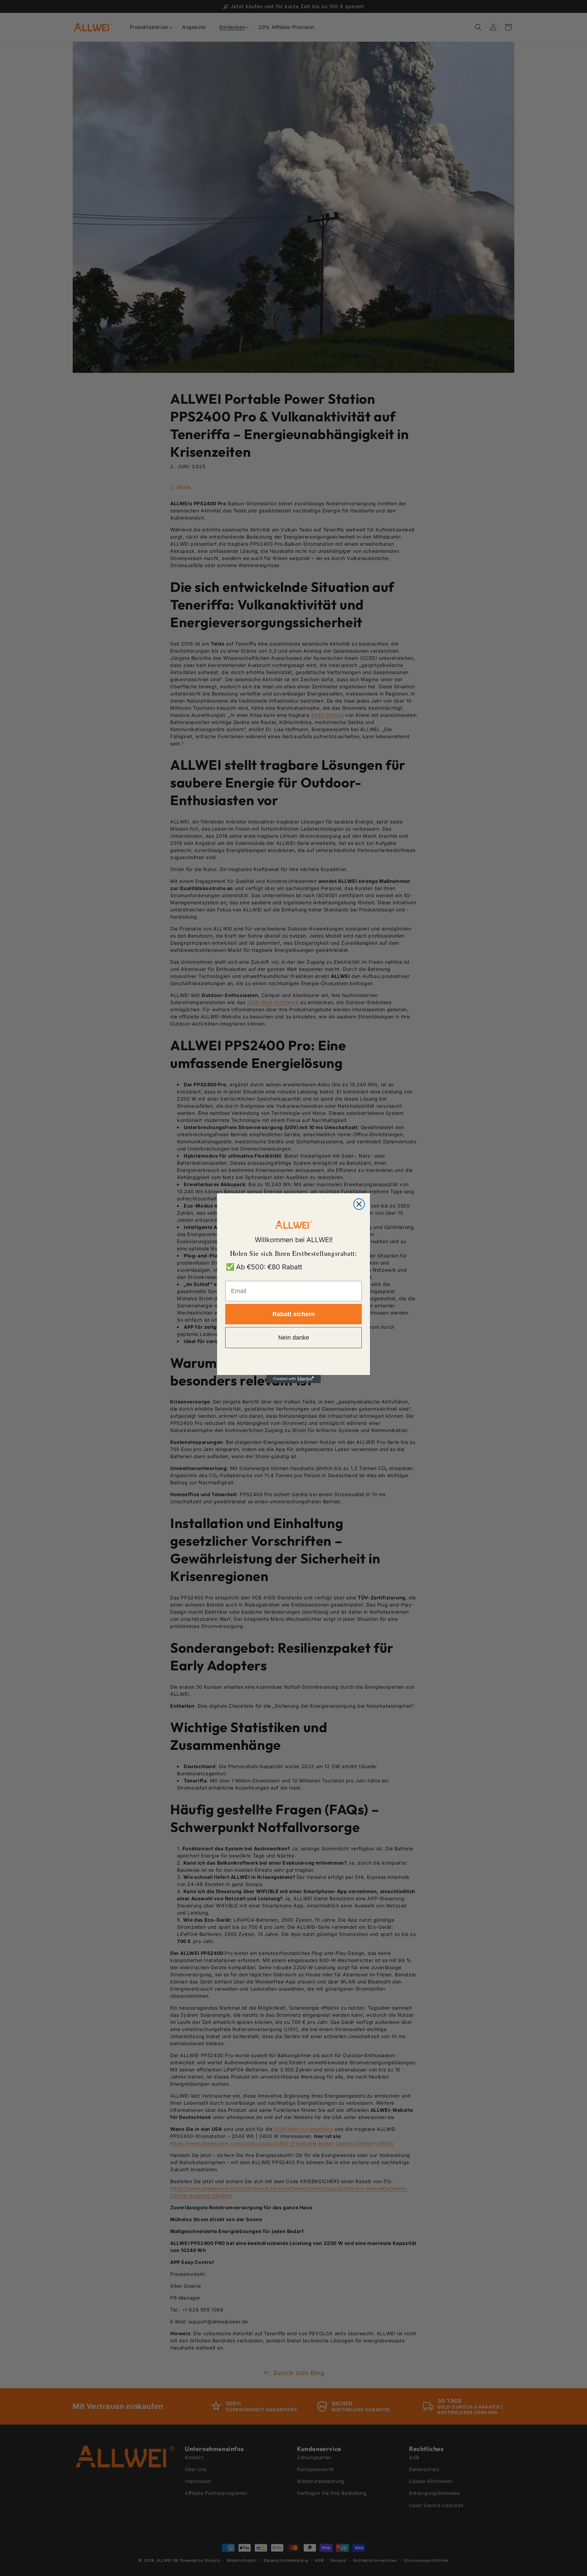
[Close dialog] (359, 1204)
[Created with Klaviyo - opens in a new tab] (293, 1379)
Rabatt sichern (294, 1314)
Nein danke (294, 1338)
